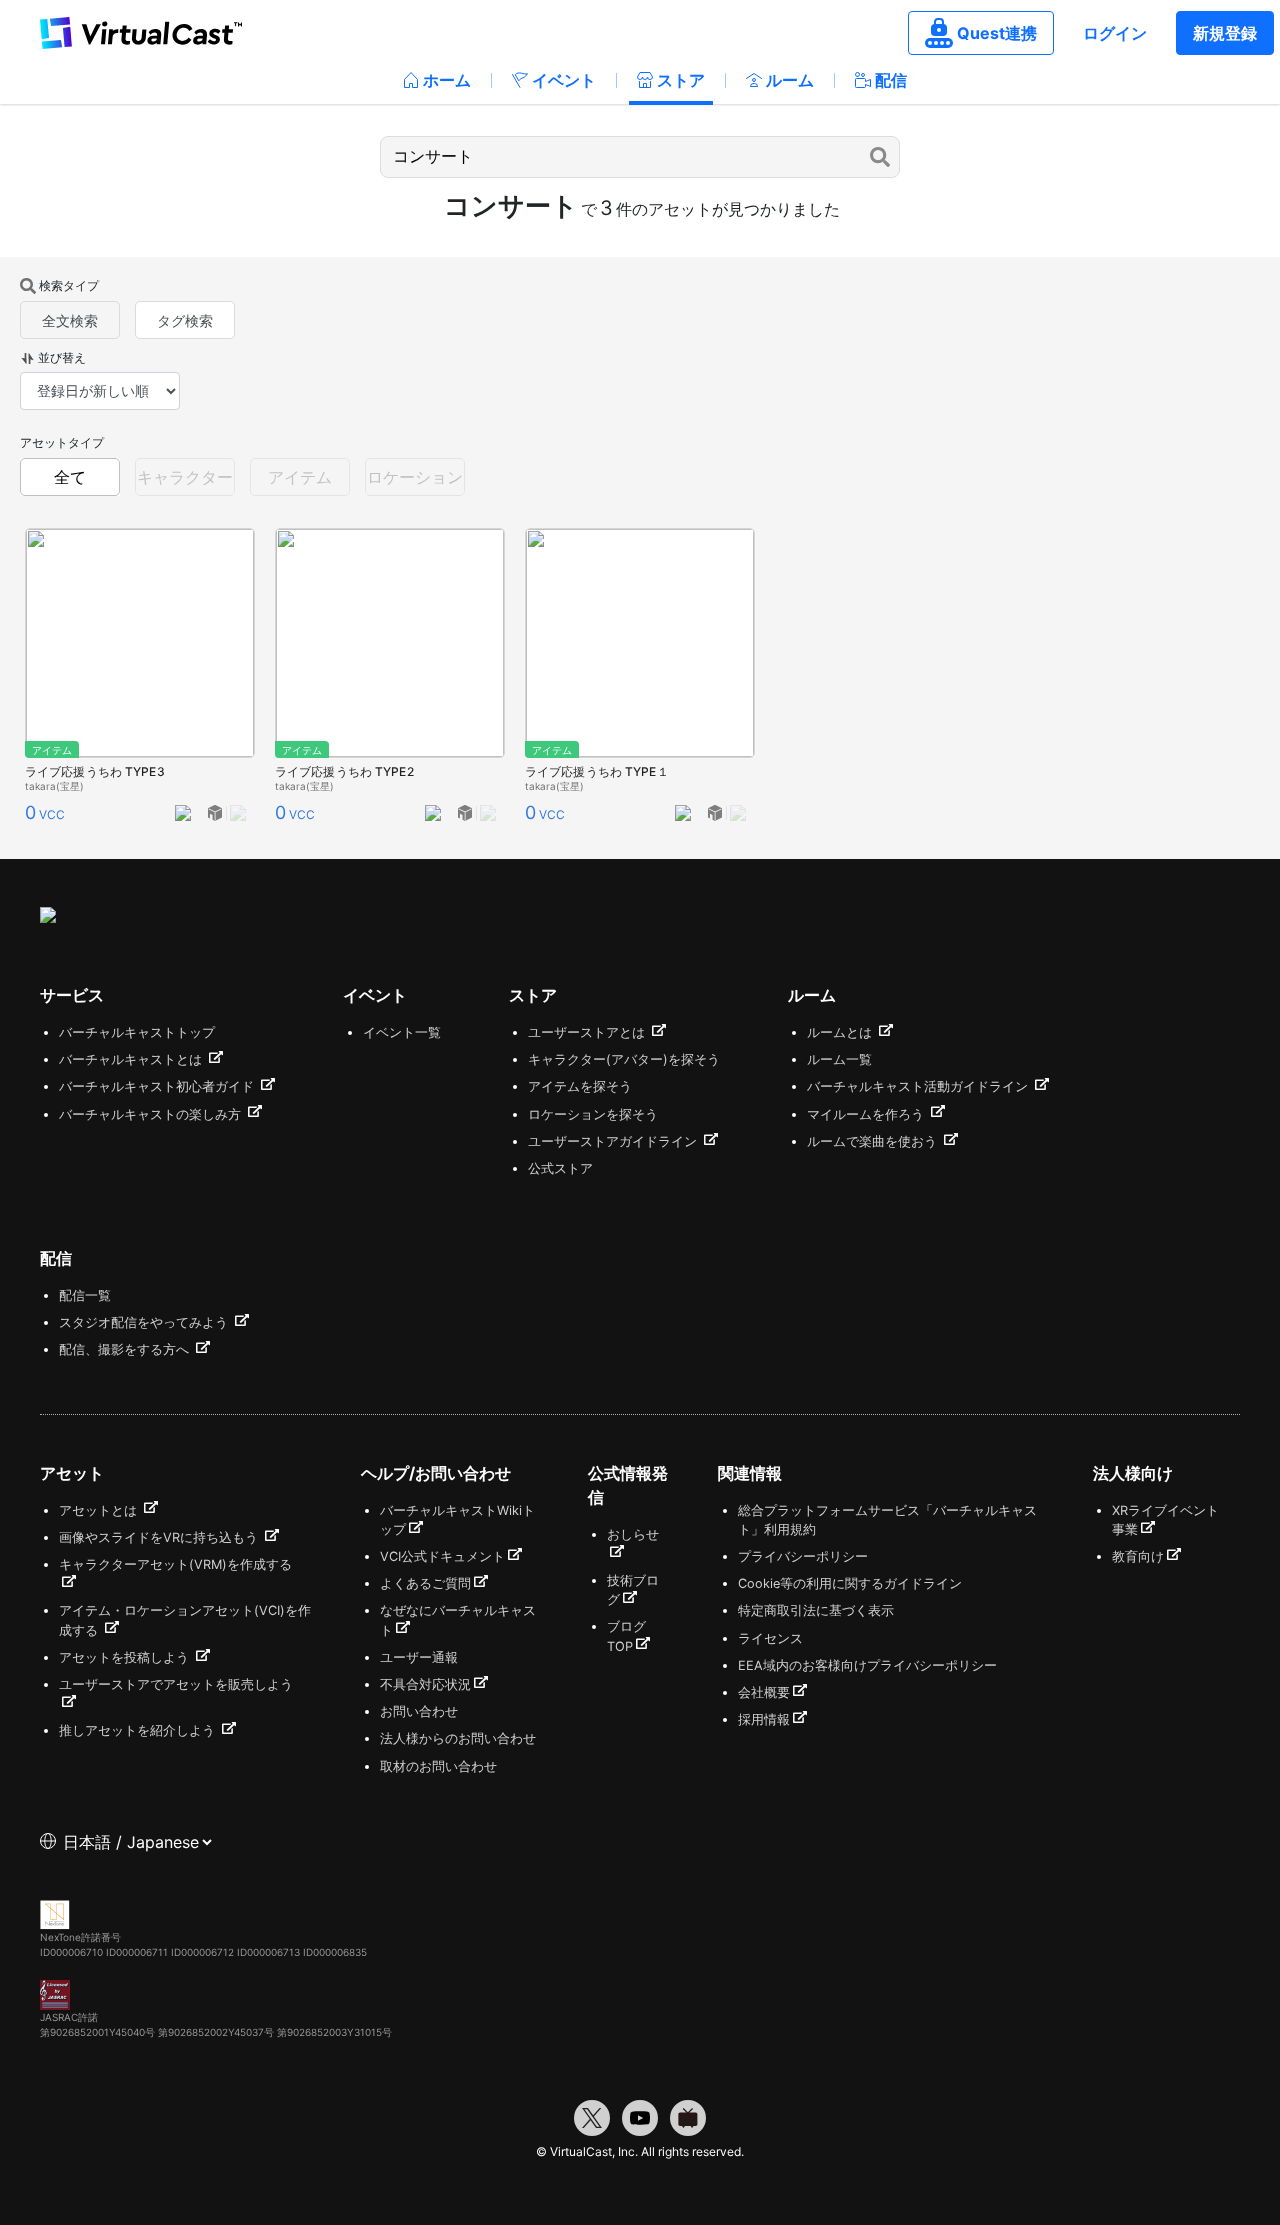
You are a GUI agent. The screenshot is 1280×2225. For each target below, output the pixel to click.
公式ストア (560, 1168)
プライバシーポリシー (803, 1556)
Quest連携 (997, 33)
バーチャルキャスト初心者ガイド (158, 1086)
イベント (564, 80)
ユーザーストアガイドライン (614, 1141)
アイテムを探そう (580, 1086)
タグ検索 (185, 320)
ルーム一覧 (839, 1059)
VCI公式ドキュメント (442, 1556)
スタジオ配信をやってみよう (145, 1322)
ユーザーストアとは (588, 1032)
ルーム (790, 80)
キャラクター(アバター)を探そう (624, 1059)
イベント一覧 (402, 1032)
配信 (891, 80)
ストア (681, 80)
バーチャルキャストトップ (137, 1032)
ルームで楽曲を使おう (874, 1141)
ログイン (1115, 33)
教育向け (1138, 1556)
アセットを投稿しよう (126, 1657)
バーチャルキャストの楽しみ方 (152, 1114)
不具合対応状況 (425, 1684)
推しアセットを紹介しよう (139, 1730)
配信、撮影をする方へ (126, 1349)
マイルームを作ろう (867, 1114)
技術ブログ (633, 1590)
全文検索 (70, 320)
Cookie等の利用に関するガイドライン (850, 1583)
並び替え (62, 357)
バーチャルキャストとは (132, 1059)
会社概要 (764, 1692)
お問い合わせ (419, 1711)
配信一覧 (85, 1295)
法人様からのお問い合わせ (458, 1738)
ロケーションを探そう (593, 1114)
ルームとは (841, 1032)
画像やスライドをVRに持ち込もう (160, 1537)
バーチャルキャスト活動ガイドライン (919, 1086)
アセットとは (100, 1510)
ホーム (447, 80)
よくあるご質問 (425, 1583)
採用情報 (764, 1719)
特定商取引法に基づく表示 (816, 1610)
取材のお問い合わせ (438, 1766)
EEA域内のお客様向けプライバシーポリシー (867, 1665)
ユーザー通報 (419, 1657)
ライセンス (770, 1638)
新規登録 (1225, 33)
